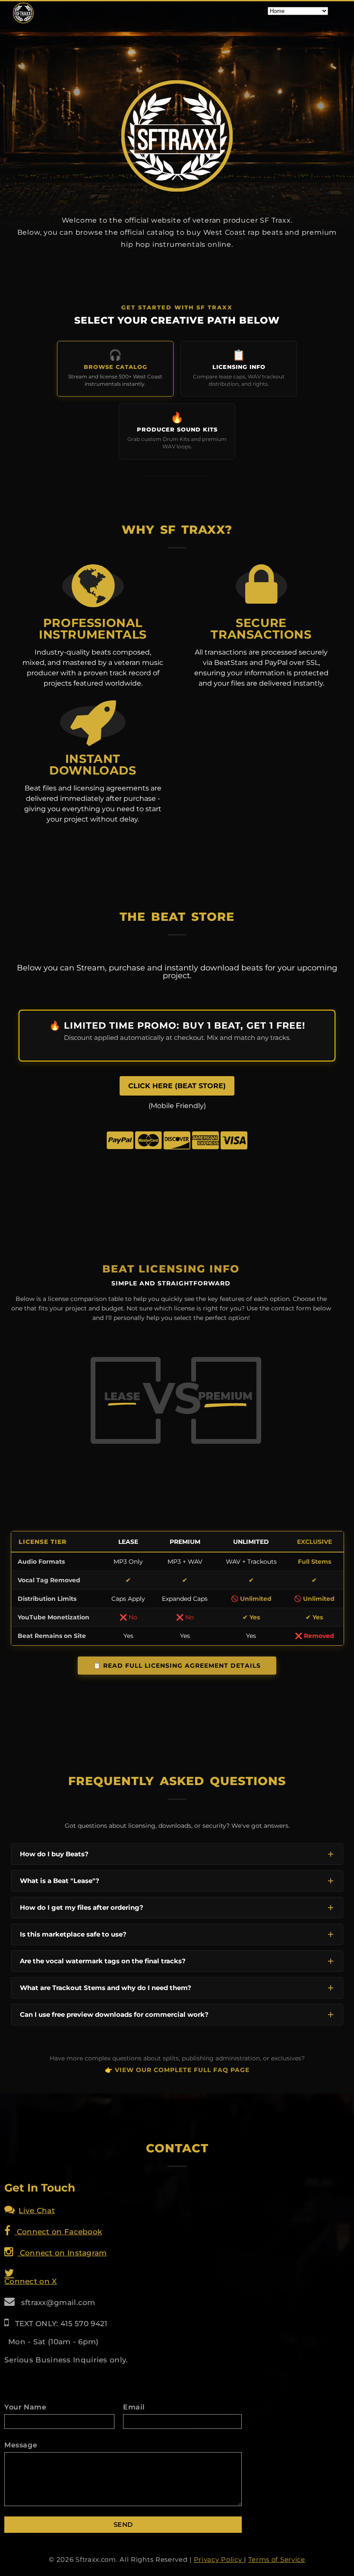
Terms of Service (277, 2559)
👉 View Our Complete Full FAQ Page (177, 2070)
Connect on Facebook (58, 2232)
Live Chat (37, 2211)
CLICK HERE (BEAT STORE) (177, 1086)
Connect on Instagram (62, 2253)
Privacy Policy (219, 2559)
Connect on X (31, 2281)
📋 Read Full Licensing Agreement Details (177, 1666)
